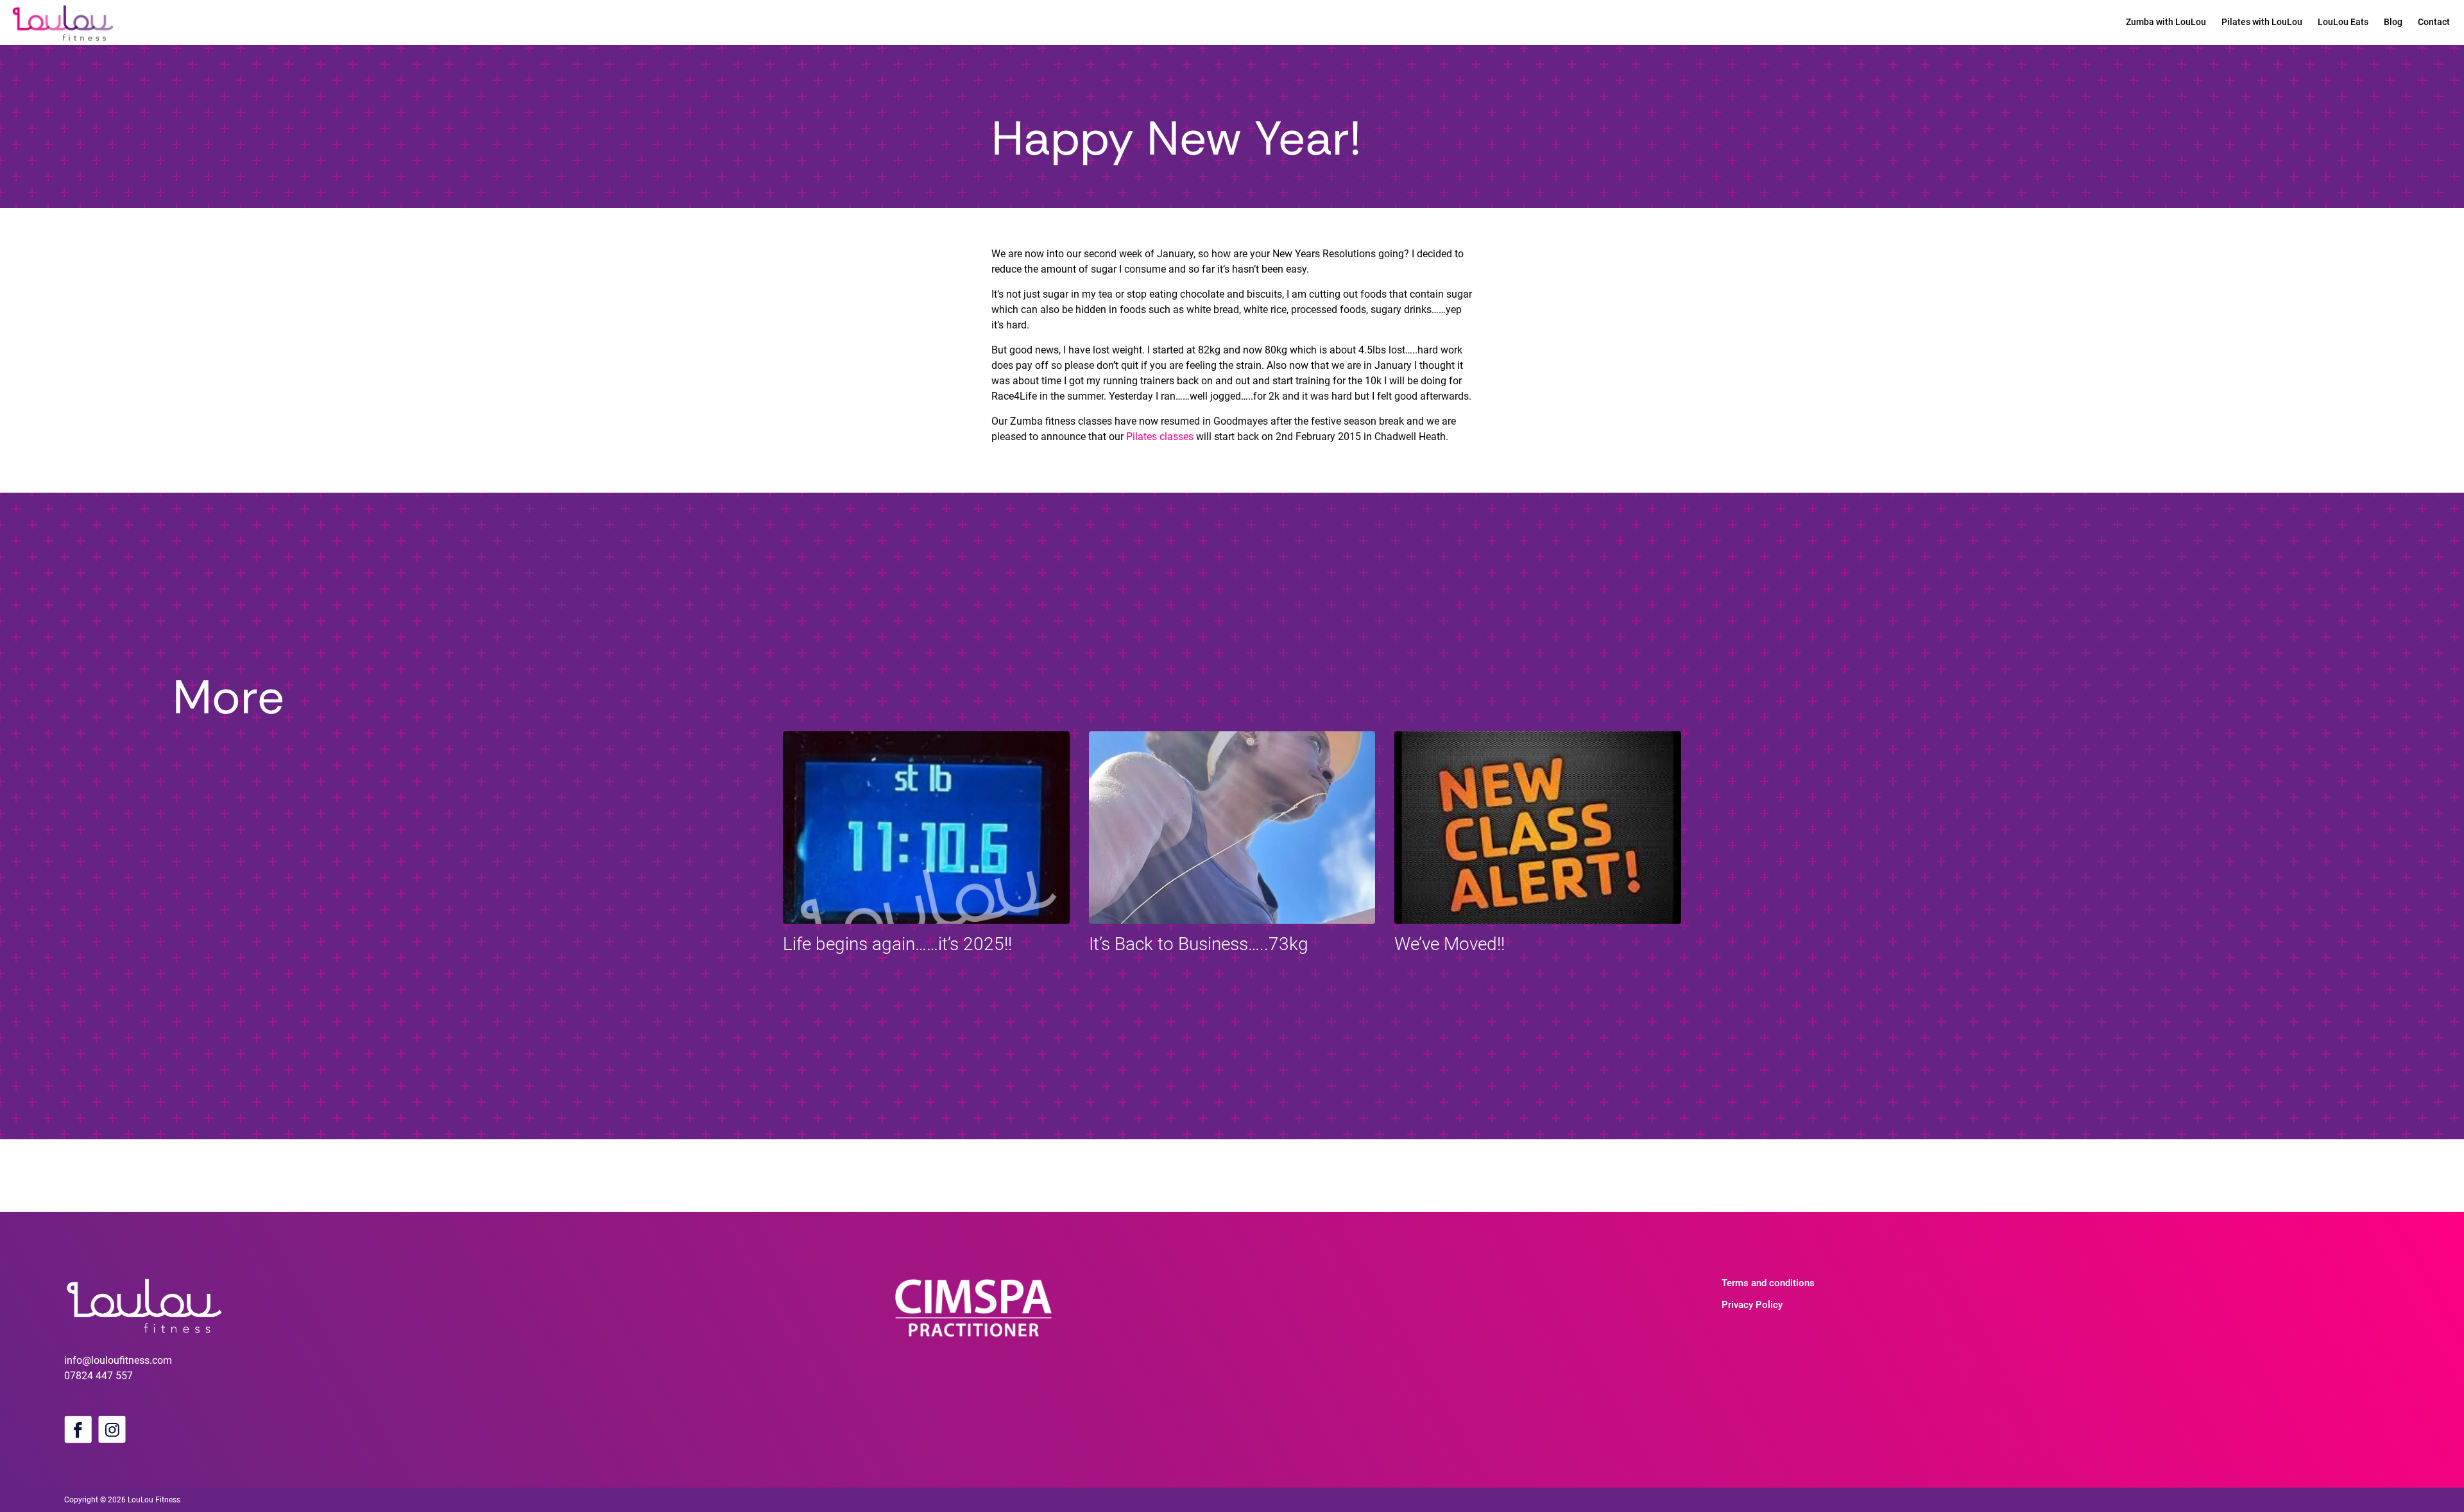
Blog (2393, 22)
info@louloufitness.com (118, 1360)
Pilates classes (1160, 437)
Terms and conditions (1768, 1283)
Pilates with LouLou (2262, 22)
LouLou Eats (2343, 22)
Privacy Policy (1752, 1305)
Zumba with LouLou (2166, 22)
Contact (2434, 22)
